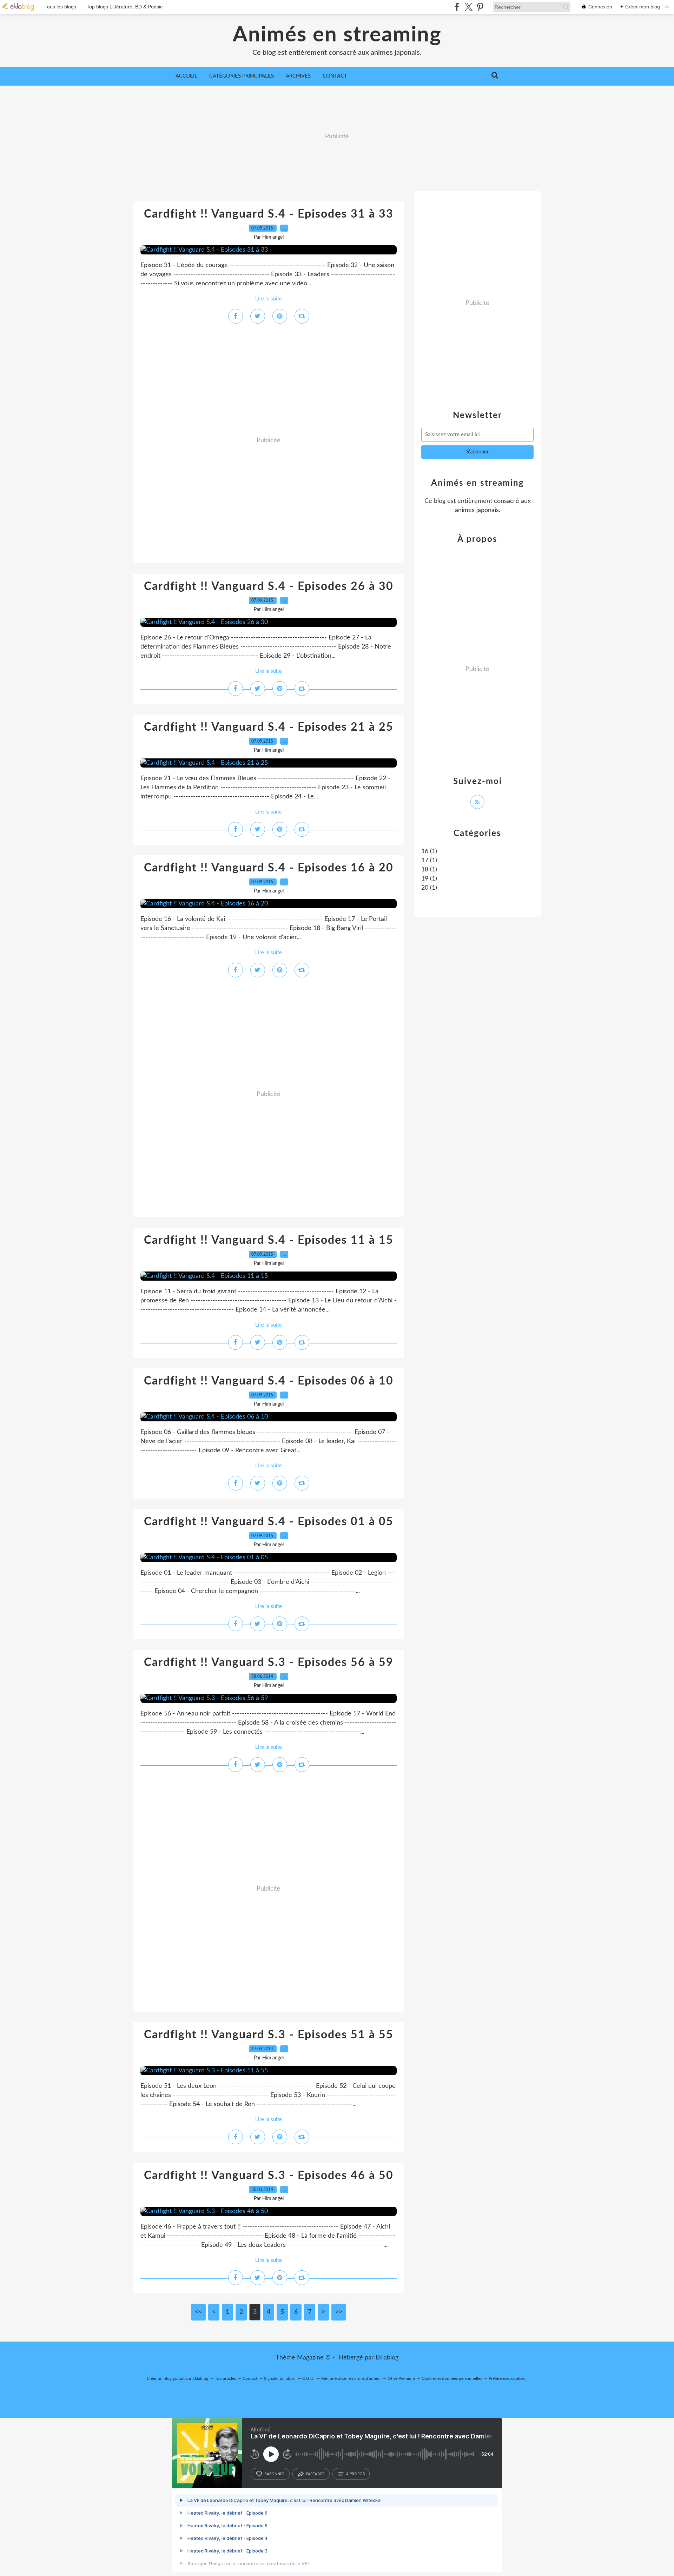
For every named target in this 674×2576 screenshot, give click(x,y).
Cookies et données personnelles (452, 2378)
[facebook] (457, 7)
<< (198, 2312)
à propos (355, 2474)
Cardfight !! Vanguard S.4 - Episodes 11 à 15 (269, 1240)
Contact (335, 76)
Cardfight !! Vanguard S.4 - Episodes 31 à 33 (269, 214)
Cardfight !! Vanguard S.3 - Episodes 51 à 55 (269, 2035)
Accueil (186, 76)
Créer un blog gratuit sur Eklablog (177, 2378)
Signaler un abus (280, 2378)
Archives (298, 76)
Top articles (225, 2378)
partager (315, 2474)
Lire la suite (269, 299)
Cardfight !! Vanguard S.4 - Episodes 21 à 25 (269, 727)
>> (339, 2312)
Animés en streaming (337, 35)
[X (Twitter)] (468, 7)
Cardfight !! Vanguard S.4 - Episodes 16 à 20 (269, 868)
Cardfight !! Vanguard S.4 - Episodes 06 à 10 (269, 1381)
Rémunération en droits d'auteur (351, 2378)
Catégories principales (242, 76)
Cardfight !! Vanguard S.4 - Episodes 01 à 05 (269, 1522)
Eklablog (387, 2358)
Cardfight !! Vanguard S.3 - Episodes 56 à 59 (269, 1662)
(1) (429, 851)
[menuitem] (186, 76)
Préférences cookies (507, 2378)
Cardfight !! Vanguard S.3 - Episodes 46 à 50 (269, 2176)
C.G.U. (308, 2378)
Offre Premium (401, 2378)
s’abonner (275, 2474)
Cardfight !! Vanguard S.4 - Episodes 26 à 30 (269, 586)
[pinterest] (480, 7)
